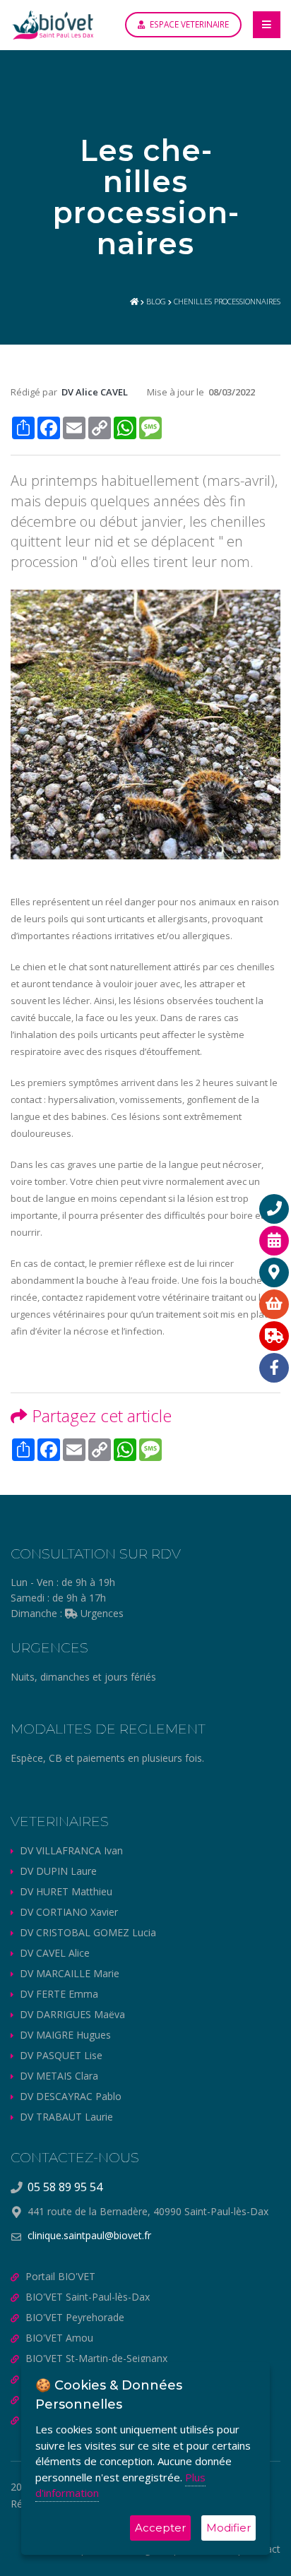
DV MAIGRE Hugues (65, 2035)
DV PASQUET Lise (61, 2055)
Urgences (101, 1613)
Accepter (160, 2528)
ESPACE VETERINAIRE (188, 24)
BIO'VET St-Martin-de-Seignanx (96, 2358)
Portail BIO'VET (60, 2276)
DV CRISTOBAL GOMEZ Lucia (88, 1932)
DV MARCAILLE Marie (70, 1973)
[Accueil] (134, 301)
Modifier (228, 2528)
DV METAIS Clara (59, 2076)
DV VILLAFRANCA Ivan (71, 1850)
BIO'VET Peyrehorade (75, 2317)
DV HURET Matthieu (66, 1891)
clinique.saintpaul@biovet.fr (89, 2235)
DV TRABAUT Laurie (66, 2117)
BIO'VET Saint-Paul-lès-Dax (88, 2297)
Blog (156, 301)
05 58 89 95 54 (65, 2187)
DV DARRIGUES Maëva (72, 2014)
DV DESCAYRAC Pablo (71, 2096)
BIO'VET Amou (59, 2338)
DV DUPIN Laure (58, 1871)
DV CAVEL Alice (55, 1953)
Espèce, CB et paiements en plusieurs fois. (107, 1758)
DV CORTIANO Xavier (69, 1912)
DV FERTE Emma (59, 1994)
